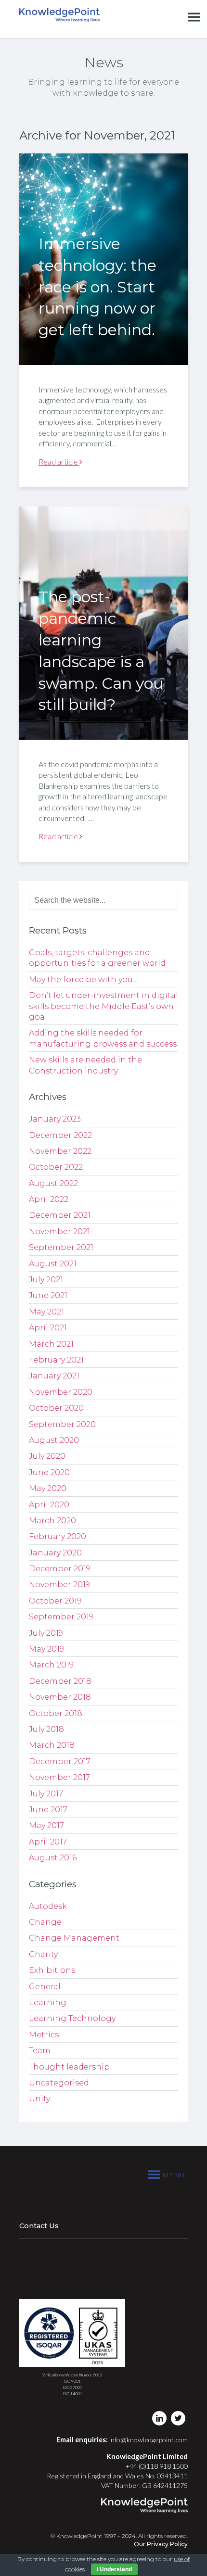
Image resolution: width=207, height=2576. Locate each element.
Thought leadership (69, 2067)
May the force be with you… (84, 979)
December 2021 (60, 1215)
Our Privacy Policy (161, 2544)
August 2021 (53, 1264)
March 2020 (52, 1521)
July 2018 (46, 1729)
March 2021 (51, 1344)
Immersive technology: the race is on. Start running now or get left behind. (97, 287)
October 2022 (56, 1167)
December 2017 (60, 1762)
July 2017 (46, 1794)
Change (45, 1922)
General (45, 1987)
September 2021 (61, 1247)
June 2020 (49, 1472)
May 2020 (48, 1488)
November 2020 (61, 1392)
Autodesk (48, 1906)
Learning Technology (72, 2018)
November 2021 (59, 1231)
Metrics (44, 2035)
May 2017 (46, 1825)
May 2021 (46, 1312)
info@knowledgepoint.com (149, 2440)
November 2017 (59, 1777)
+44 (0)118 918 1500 (156, 2466)
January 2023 (55, 1119)
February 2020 (58, 1536)
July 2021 (46, 1280)
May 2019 (46, 1649)
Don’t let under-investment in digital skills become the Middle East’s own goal (103, 1006)
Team (40, 2051)
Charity (43, 1954)
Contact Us (39, 2226)
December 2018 (60, 1681)
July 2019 (46, 1633)
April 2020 (49, 1505)
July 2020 (47, 1456)
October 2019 (55, 1601)
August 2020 (54, 1440)
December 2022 (60, 1135)
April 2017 (48, 1842)
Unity (39, 2099)
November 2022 (60, 1151)
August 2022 (53, 1183)
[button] (174, 2175)
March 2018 (52, 1745)
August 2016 (53, 1858)
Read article (59, 461)
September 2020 (62, 1424)
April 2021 (48, 1328)
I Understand (114, 2569)
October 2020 (56, 1408)
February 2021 (56, 1360)
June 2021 (48, 1295)
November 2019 (59, 1585)
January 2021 (54, 1376)
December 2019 (60, 1569)
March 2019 (51, 1665)
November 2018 (60, 1697)
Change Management (74, 1938)
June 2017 (48, 1810)
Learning (48, 2002)
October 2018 (56, 1713)
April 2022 (49, 1199)
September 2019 (61, 1617)
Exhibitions (52, 1970)
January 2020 (55, 1553)
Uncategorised (59, 2083)
